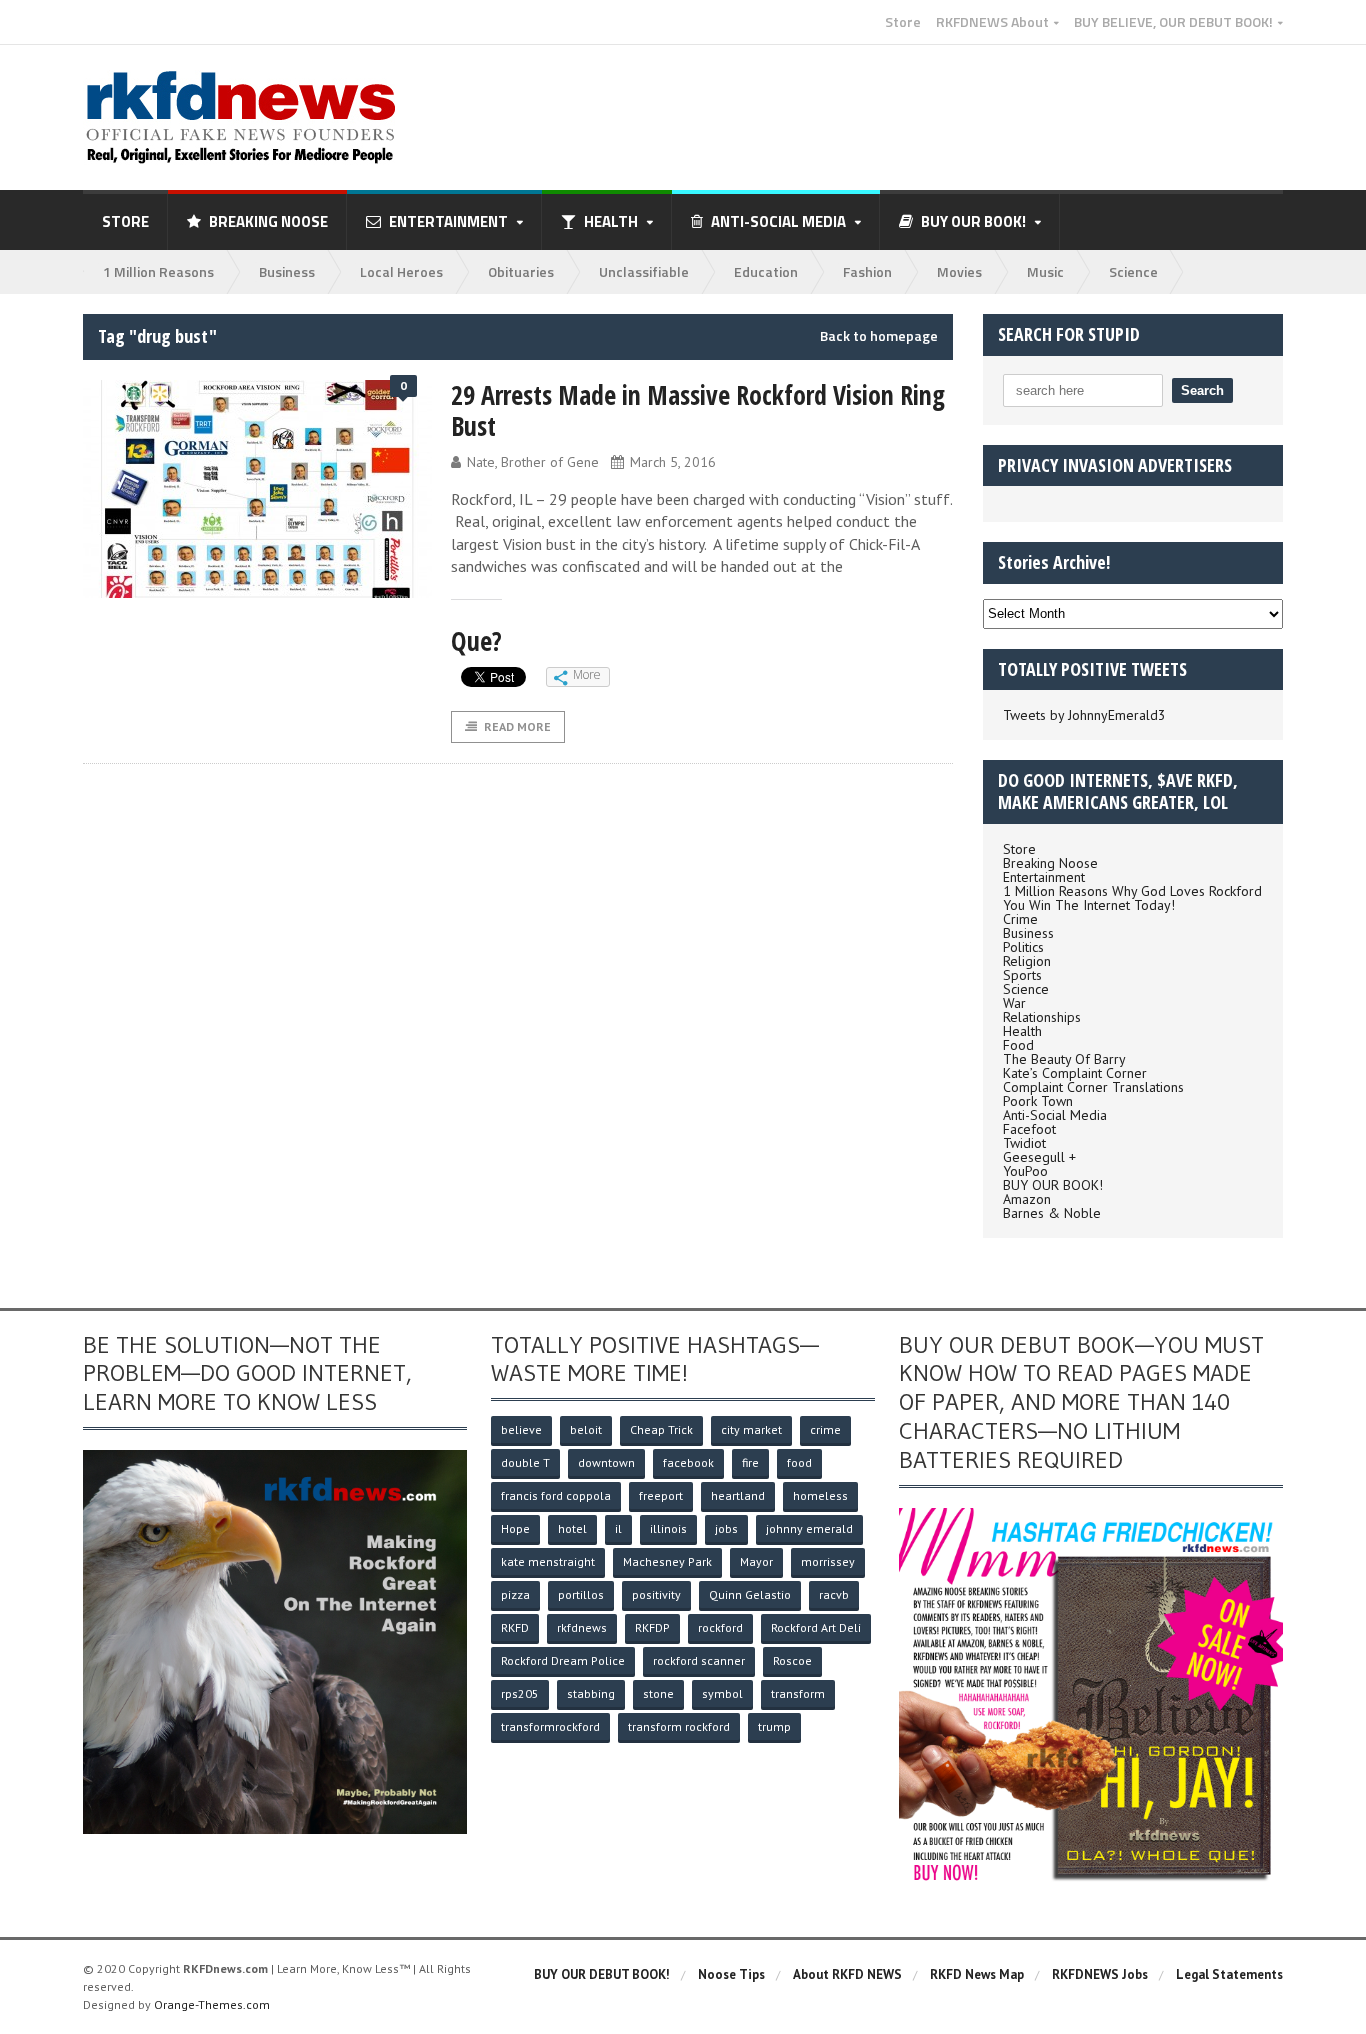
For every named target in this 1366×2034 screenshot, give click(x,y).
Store (903, 22)
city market (751, 1429)
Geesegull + (1039, 1157)
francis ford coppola (556, 1495)
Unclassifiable (644, 271)
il (618, 1528)
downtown (606, 1462)
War (1014, 1003)
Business (287, 271)
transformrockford (550, 1726)
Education (766, 271)
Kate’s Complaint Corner (1075, 1073)
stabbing (591, 1693)
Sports (1022, 975)
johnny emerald (809, 1528)
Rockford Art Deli (816, 1627)
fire (750, 1462)
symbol (722, 1693)
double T (525, 1462)
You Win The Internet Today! (1089, 905)
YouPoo (1025, 1171)
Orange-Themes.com (212, 2004)
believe (521, 1429)
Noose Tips (731, 1974)
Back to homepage (879, 336)
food (799, 1462)
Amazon (1027, 1199)
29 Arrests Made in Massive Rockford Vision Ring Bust (698, 410)
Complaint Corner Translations (1093, 1087)
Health (1022, 1031)
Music (1045, 271)
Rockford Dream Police (563, 1660)
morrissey (828, 1561)
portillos (581, 1594)
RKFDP (652, 1627)
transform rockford (679, 1726)
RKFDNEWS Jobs (1100, 1974)
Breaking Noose (268, 221)
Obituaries (521, 271)
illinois (668, 1528)
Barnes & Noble (1052, 1213)
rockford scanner (699, 1660)
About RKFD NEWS (847, 1974)
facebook (688, 1462)
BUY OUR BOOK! (1053, 1185)
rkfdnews (582, 1627)
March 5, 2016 (673, 462)
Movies (959, 271)
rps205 (520, 1693)
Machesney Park (667, 1561)
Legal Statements (1229, 1974)
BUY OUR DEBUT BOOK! (602, 1974)
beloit (586, 1429)
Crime (1020, 919)
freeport (661, 1495)
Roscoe (792, 1660)
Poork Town (1038, 1101)
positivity (656, 1594)
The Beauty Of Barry (1064, 1059)
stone (658, 1693)
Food (1018, 1045)
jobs (726, 1528)
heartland (738, 1495)
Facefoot (1029, 1129)
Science (1133, 271)
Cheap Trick (661, 1429)
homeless (820, 1495)
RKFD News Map (977, 1974)
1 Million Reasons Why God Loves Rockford (1132, 891)
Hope (515, 1528)
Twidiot (1024, 1143)
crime (825, 1429)
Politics (1023, 947)
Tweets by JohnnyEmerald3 (1084, 715)
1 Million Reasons (158, 271)
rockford (720, 1627)
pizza (515, 1594)
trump (774, 1726)
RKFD (515, 1627)
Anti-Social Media (1055, 1115)
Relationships (1042, 1017)
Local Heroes (401, 271)
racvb (834, 1594)
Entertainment (1044, 877)
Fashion (867, 271)
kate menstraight (548, 1561)
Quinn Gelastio (750, 1594)
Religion (1027, 961)
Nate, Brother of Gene (533, 462)
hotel (572, 1528)
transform (798, 1693)
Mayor (756, 1561)
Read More (517, 726)
